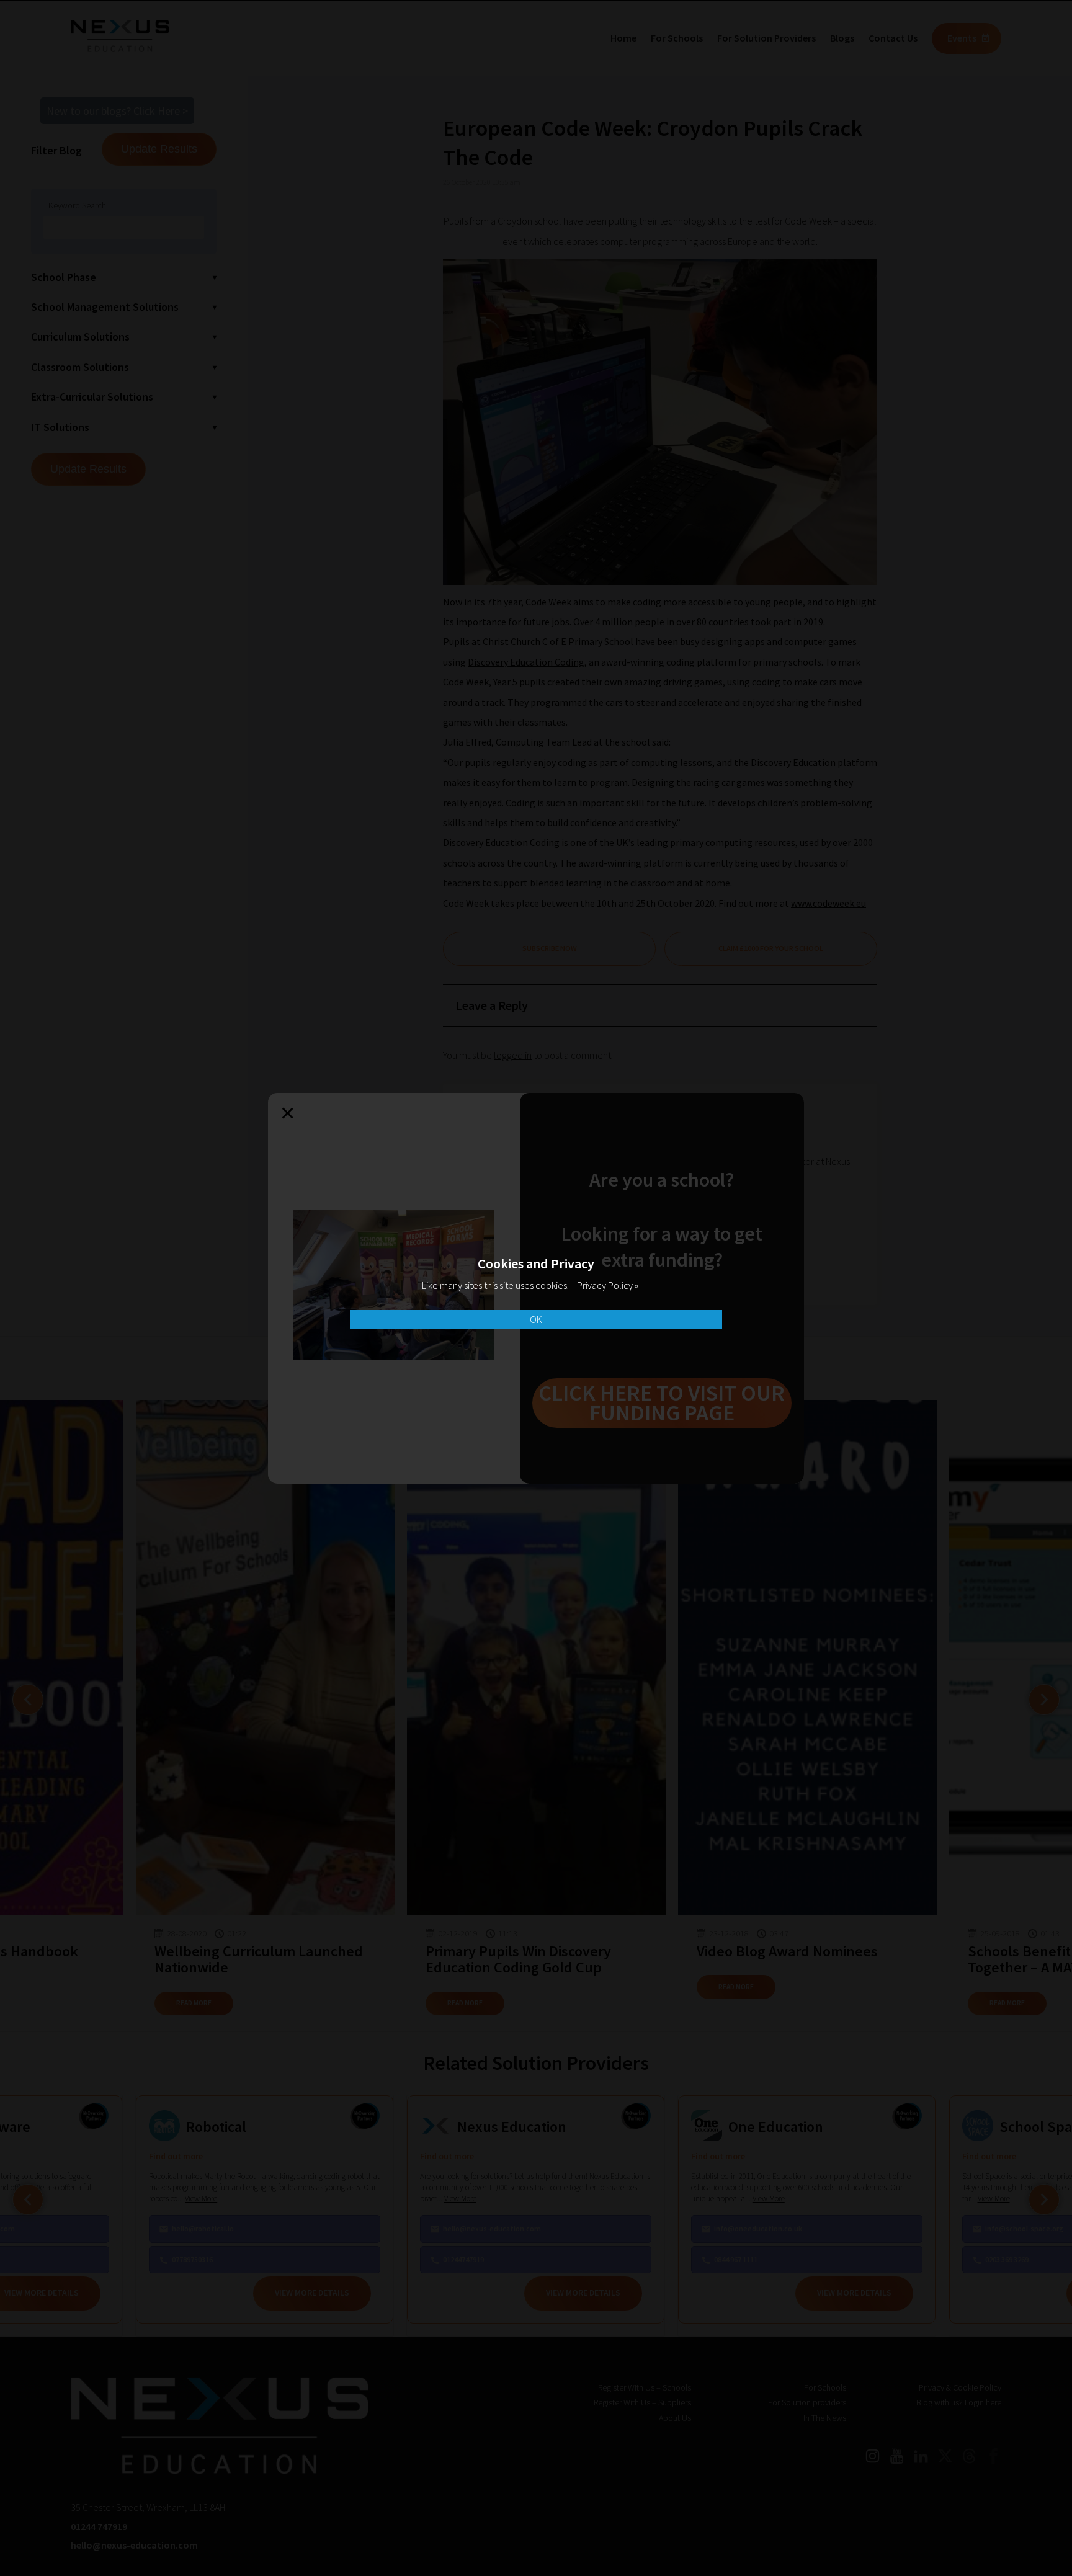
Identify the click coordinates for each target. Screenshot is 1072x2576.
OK (536, 1319)
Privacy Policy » (608, 1285)
